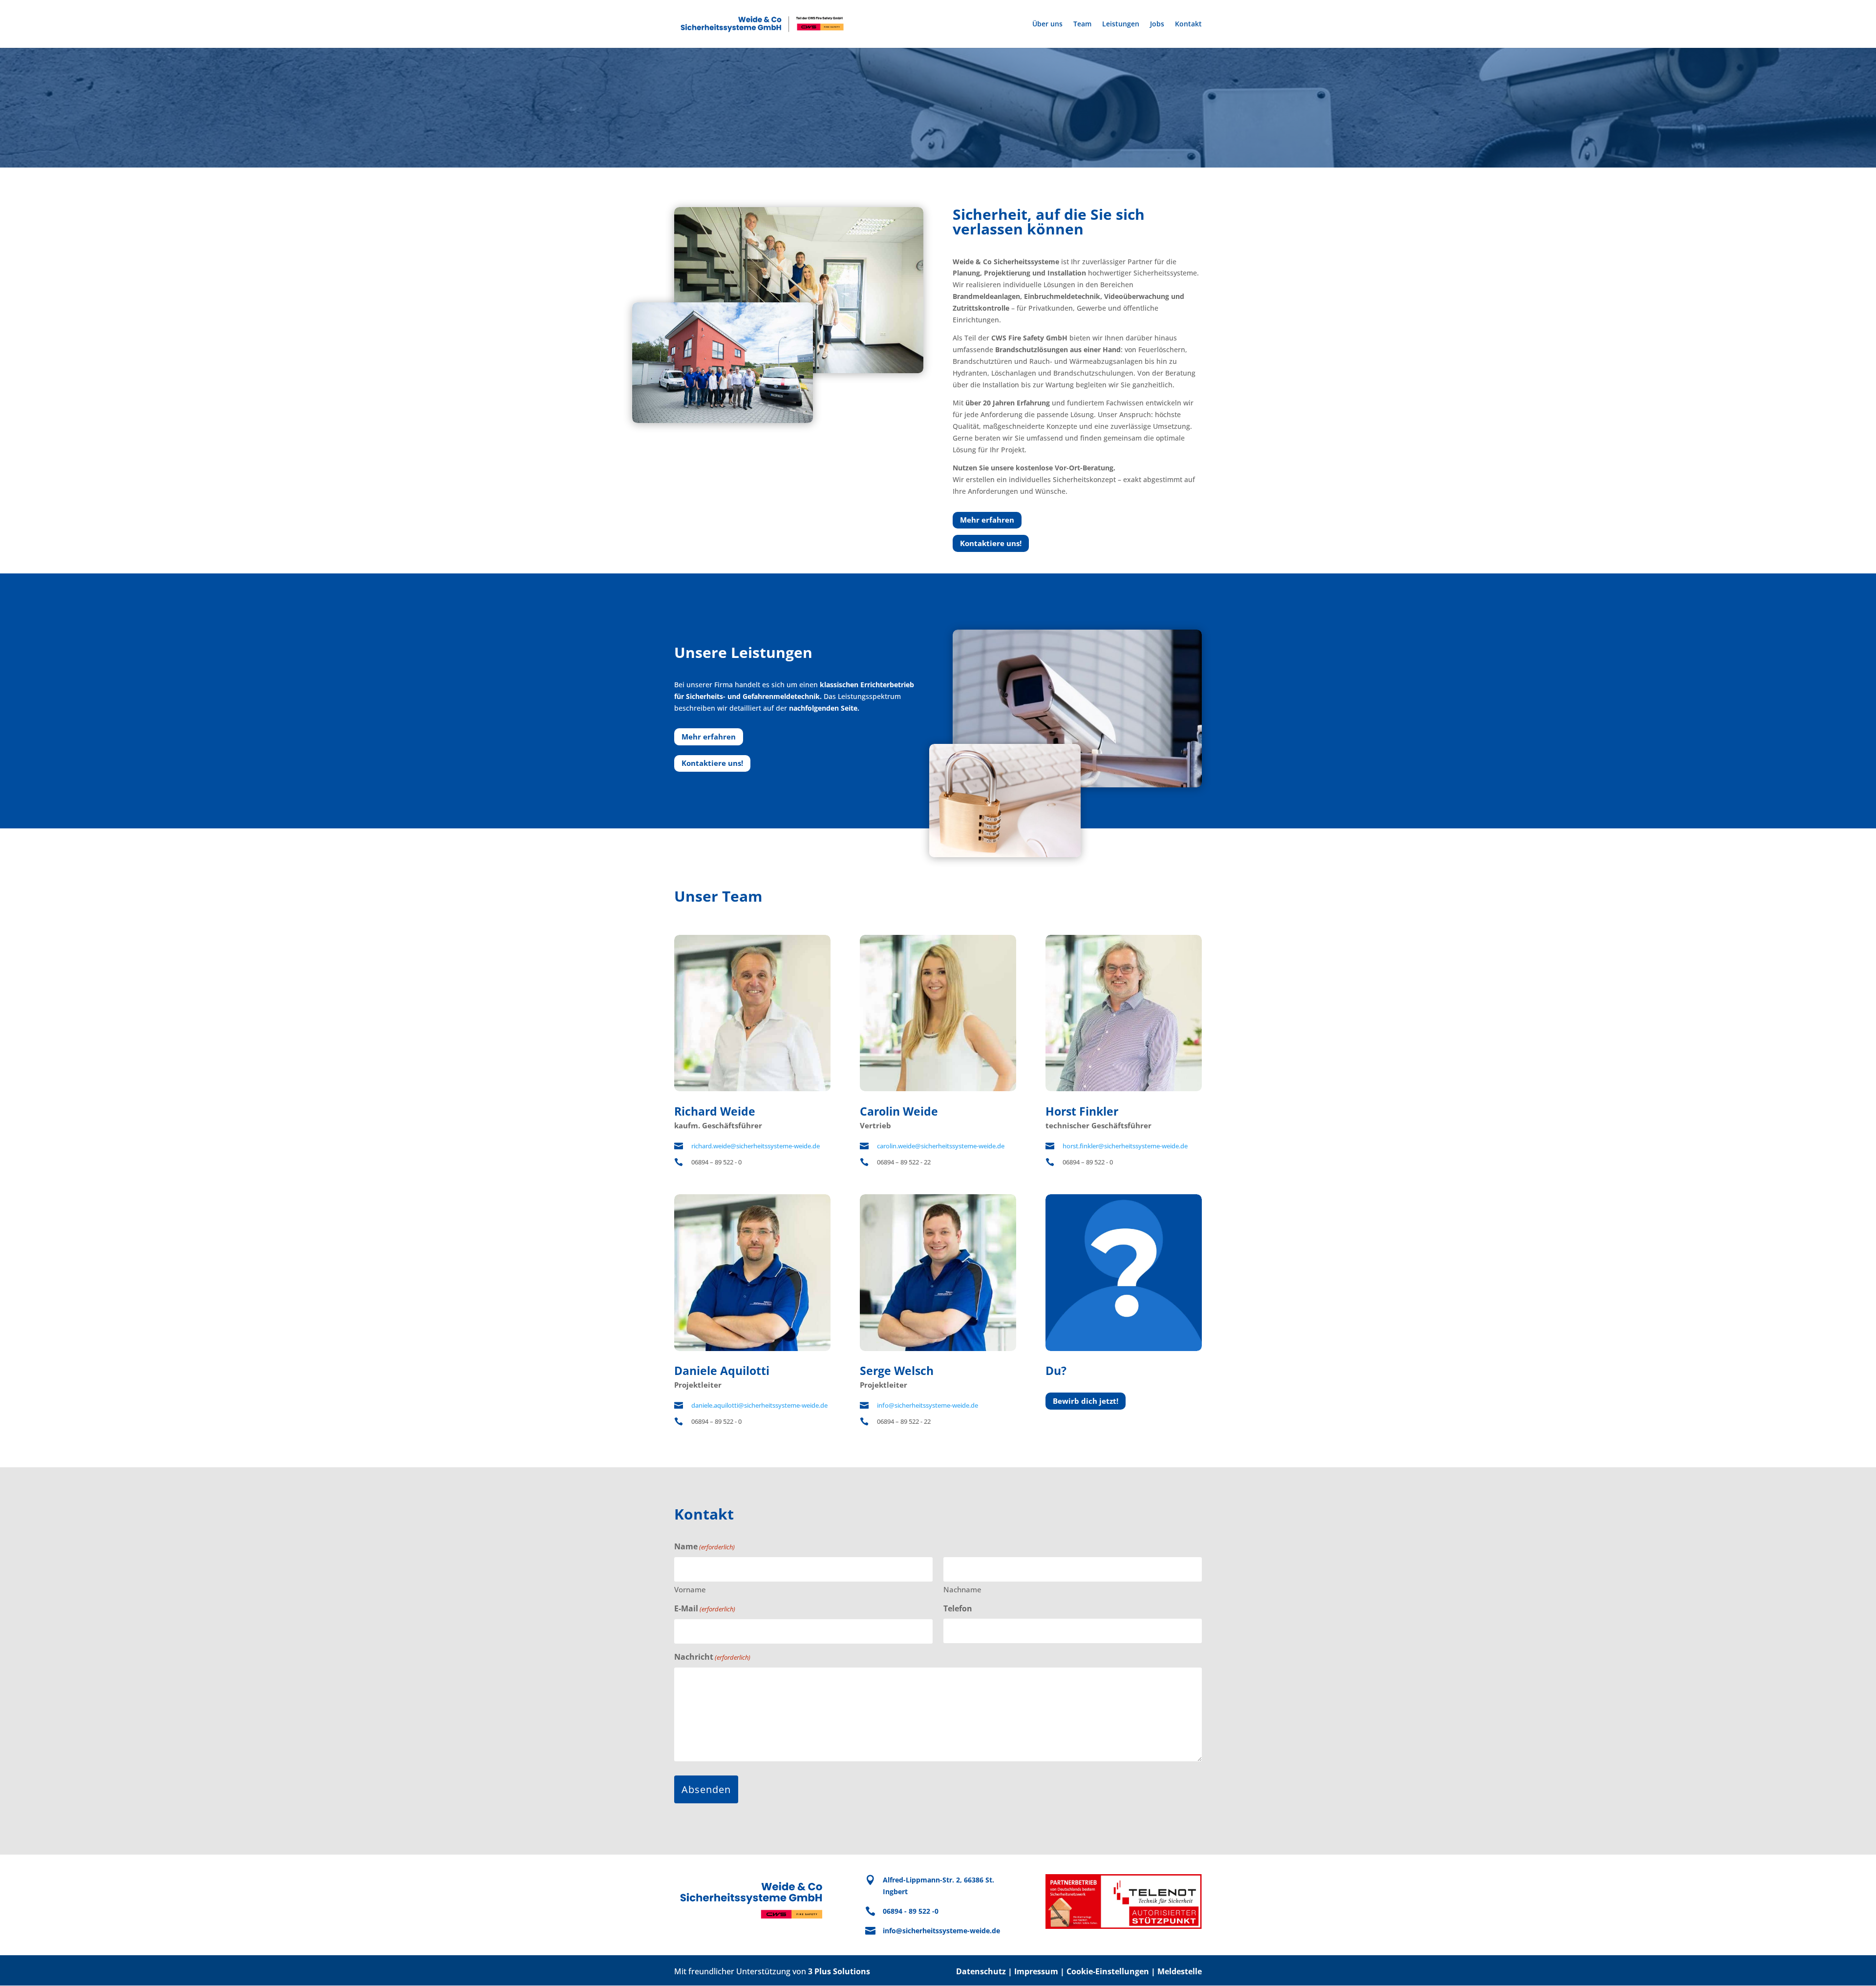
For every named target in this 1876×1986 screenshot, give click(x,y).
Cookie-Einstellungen (1108, 1971)
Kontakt (1188, 24)
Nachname (962, 1589)
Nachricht (712, 1657)
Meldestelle (1180, 1971)
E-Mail (705, 1608)
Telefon (958, 1608)
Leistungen (1121, 24)
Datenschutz (981, 1971)
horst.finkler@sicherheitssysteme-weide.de (1125, 1146)
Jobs (1157, 24)
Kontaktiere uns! (991, 543)
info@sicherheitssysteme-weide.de (927, 1405)
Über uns (1047, 24)
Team (1082, 24)
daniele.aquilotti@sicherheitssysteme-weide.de (759, 1405)
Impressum (1036, 1971)
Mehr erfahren (987, 520)
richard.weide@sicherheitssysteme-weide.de (756, 1146)
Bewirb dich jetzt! (1086, 1401)
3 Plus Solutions (839, 1971)
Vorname (690, 1589)
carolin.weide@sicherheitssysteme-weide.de (941, 1146)
